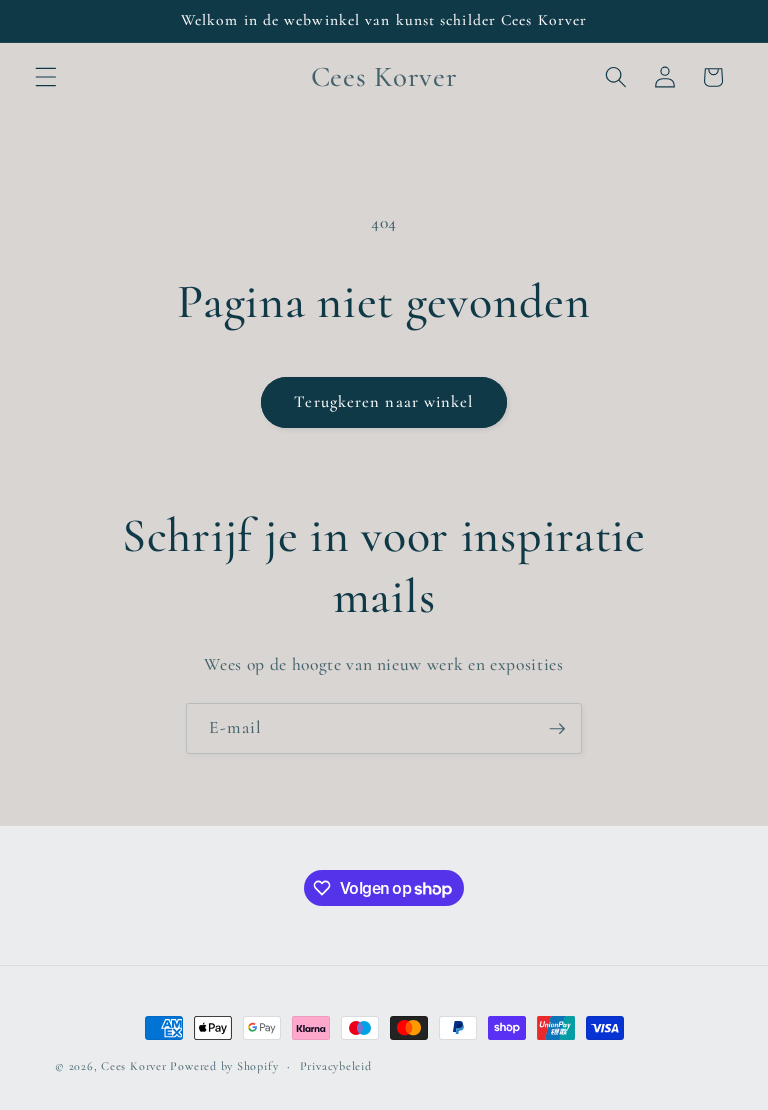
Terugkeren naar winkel (383, 402)
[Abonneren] (557, 729)
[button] (46, 77)
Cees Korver (133, 1066)
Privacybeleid (336, 1066)
